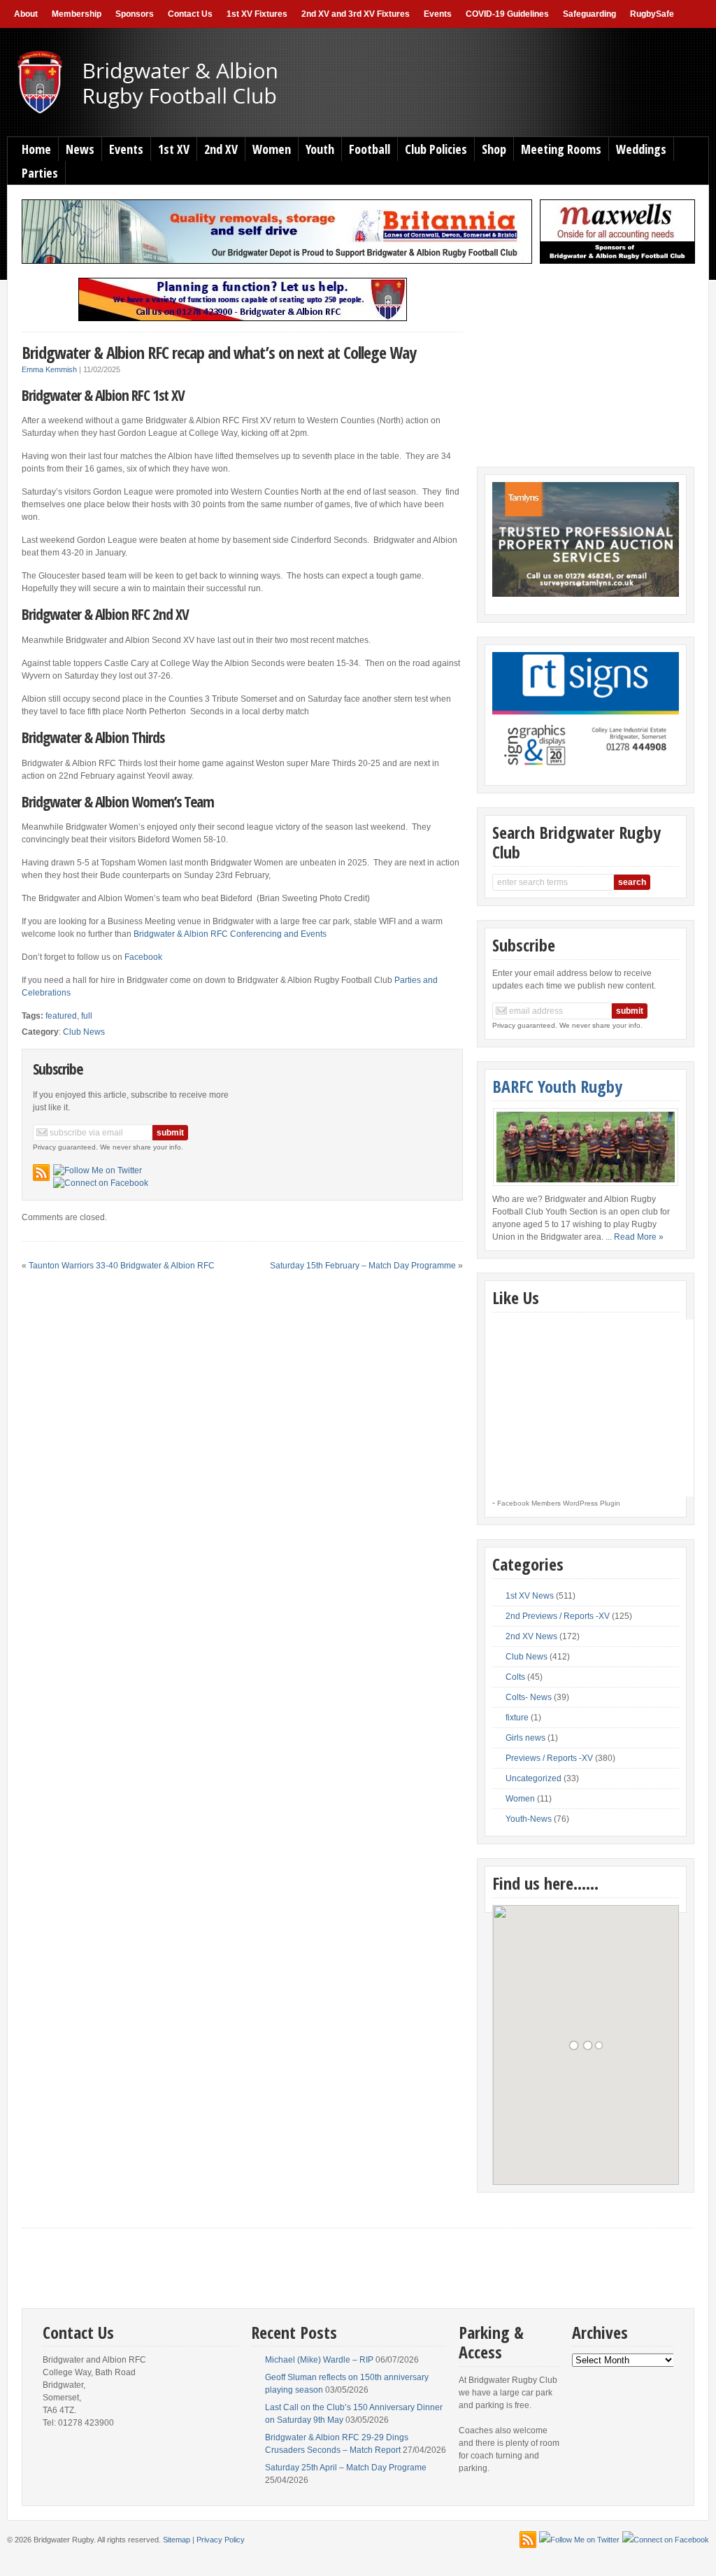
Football (370, 149)
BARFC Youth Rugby (557, 1086)
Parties (40, 173)
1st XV (174, 149)
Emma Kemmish (49, 369)
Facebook (143, 957)
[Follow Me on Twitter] (98, 1170)
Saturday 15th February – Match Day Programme (363, 1266)
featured (61, 1016)
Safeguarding (589, 14)
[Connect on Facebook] (101, 1183)
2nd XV (221, 149)
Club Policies (436, 149)
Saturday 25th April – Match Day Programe (346, 2468)
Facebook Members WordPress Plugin (559, 1503)
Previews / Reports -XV (549, 1758)
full (87, 1016)
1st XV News (530, 1596)
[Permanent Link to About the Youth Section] (585, 1147)
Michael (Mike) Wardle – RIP (319, 2360)
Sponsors (135, 14)
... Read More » (635, 1237)
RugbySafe (652, 14)
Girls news (525, 1738)
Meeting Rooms (561, 149)
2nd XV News (531, 1636)
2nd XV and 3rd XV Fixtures (356, 14)
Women (272, 149)
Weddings (641, 149)
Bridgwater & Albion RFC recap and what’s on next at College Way (219, 352)
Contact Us (190, 14)
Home (36, 149)
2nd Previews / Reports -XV (558, 1616)
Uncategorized (534, 1778)
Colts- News (529, 1697)
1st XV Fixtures (257, 14)
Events (438, 14)
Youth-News (529, 1819)
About (26, 14)
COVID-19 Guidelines (507, 14)
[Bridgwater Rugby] (173, 113)
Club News (84, 1032)
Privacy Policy (221, 2540)
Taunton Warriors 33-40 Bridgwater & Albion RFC (122, 1266)
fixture (517, 1718)
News (80, 149)
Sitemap (177, 2540)
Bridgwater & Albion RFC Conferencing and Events (230, 934)
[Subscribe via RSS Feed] (41, 1173)
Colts (515, 1677)
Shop (494, 149)
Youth (320, 149)
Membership (77, 14)
